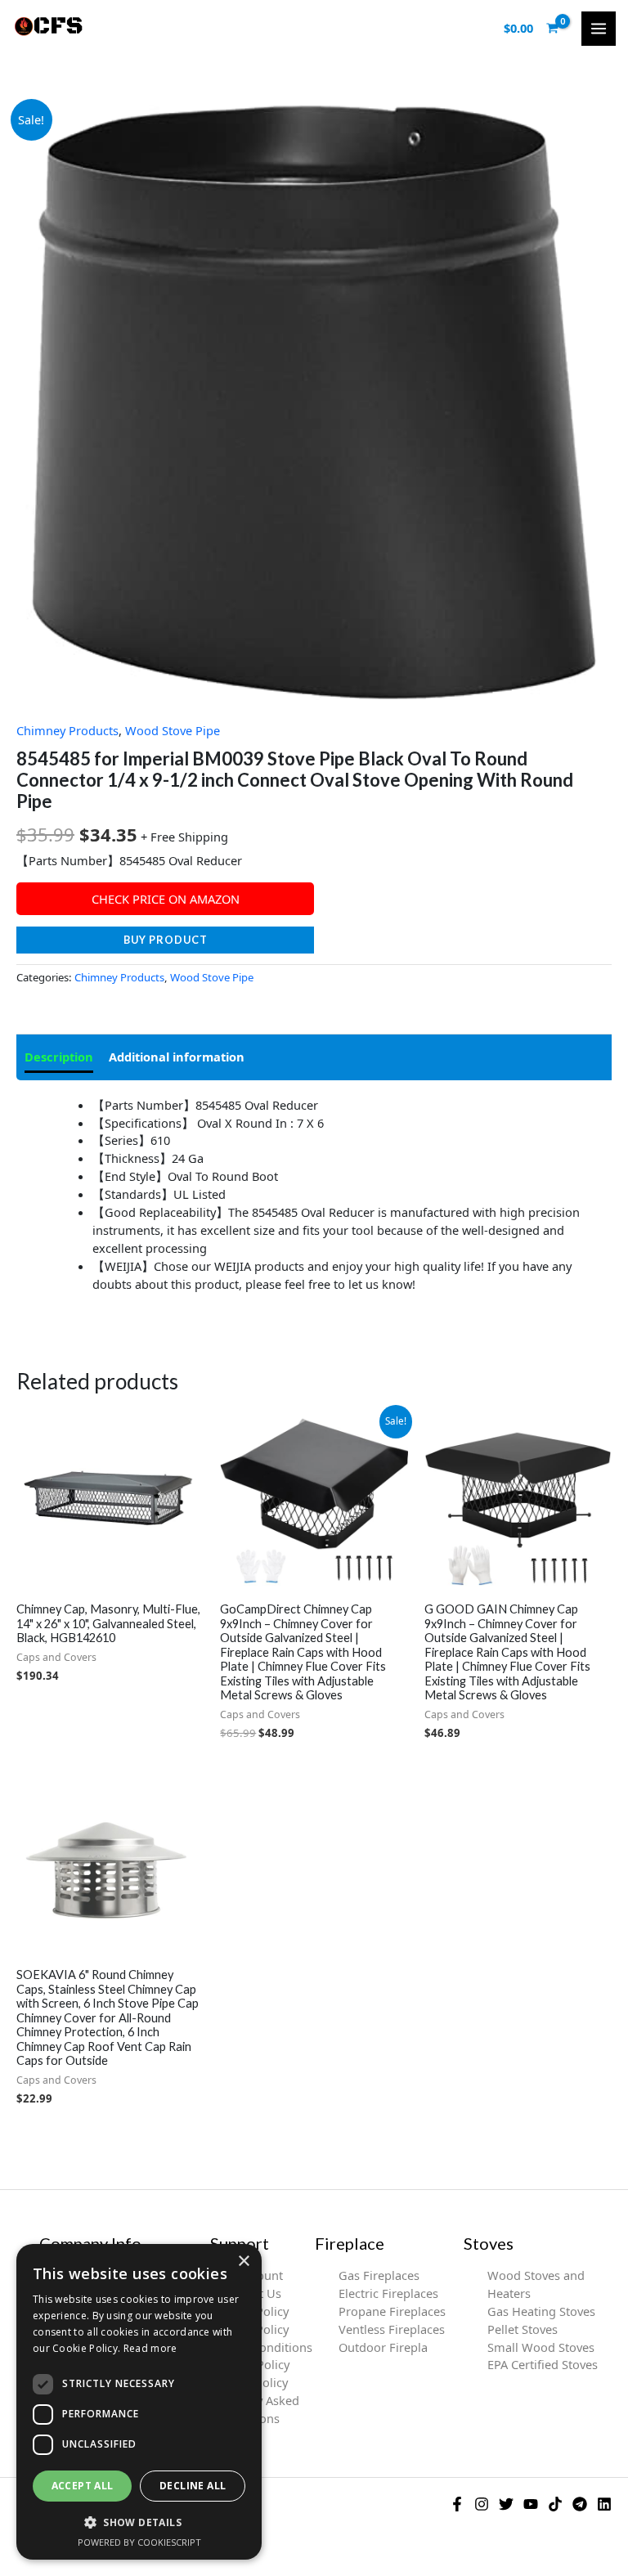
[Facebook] (457, 2504)
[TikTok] (555, 2504)
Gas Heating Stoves (541, 2311)
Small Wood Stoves (541, 2347)
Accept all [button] (83, 2486)
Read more (150, 2348)
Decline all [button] (193, 2486)
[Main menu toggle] (599, 29)
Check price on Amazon (166, 899)
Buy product (166, 940)
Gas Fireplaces (379, 2275)
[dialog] (139, 2402)
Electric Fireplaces (388, 2293)
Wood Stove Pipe (173, 730)
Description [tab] (59, 1057)
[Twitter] (506, 2504)
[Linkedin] (604, 2504)
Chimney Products (67, 730)
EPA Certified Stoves (543, 2364)
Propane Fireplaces (392, 2311)
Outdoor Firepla (383, 2347)
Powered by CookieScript (139, 2542)
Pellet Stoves (523, 2329)
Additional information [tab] (177, 1057)
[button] (139, 2522)
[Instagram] (482, 2504)
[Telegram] (580, 2504)
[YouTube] (531, 2504)
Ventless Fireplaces (392, 2329)
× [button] (243, 2262)
